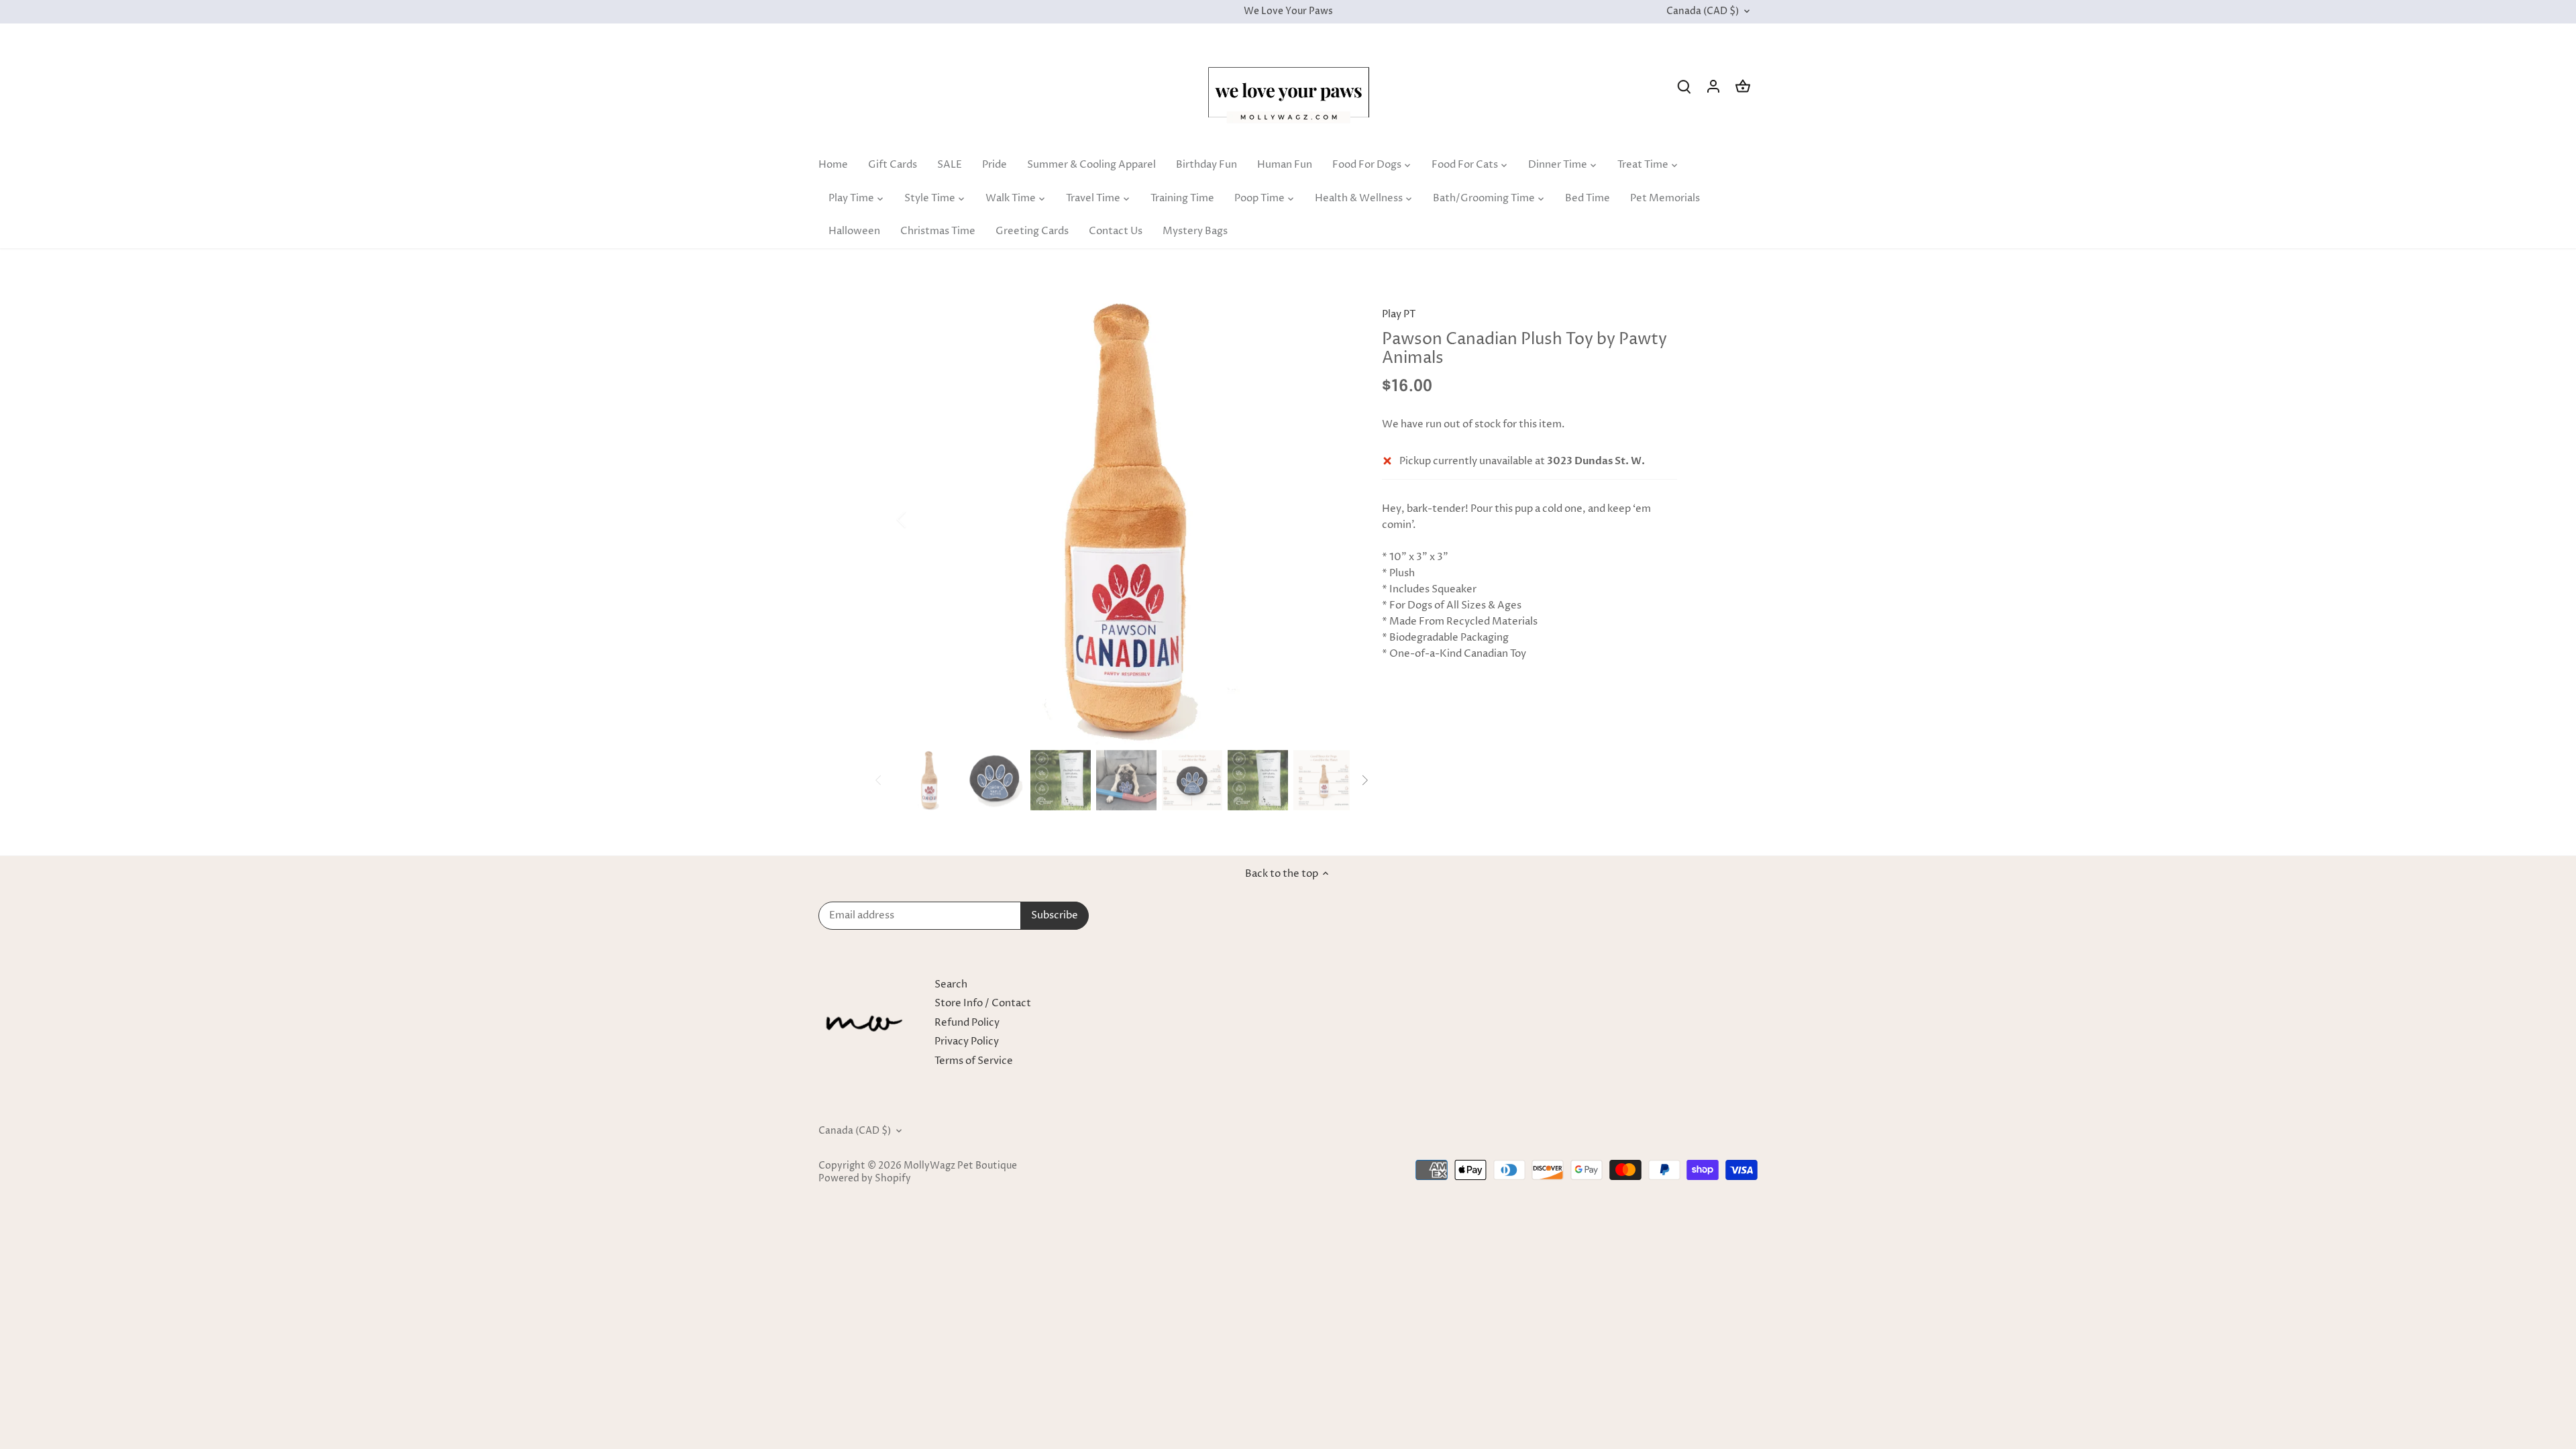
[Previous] (919, 519)
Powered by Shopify (865, 1179)
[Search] (1684, 86)
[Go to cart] (1743, 86)
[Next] (1330, 519)
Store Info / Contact (983, 1003)
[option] (1124, 519)
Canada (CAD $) (1703, 12)
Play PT (1399, 314)
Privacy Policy (967, 1041)
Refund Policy (967, 1023)
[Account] (1713, 86)
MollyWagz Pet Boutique (960, 1166)
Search (951, 984)
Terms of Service (974, 1061)
